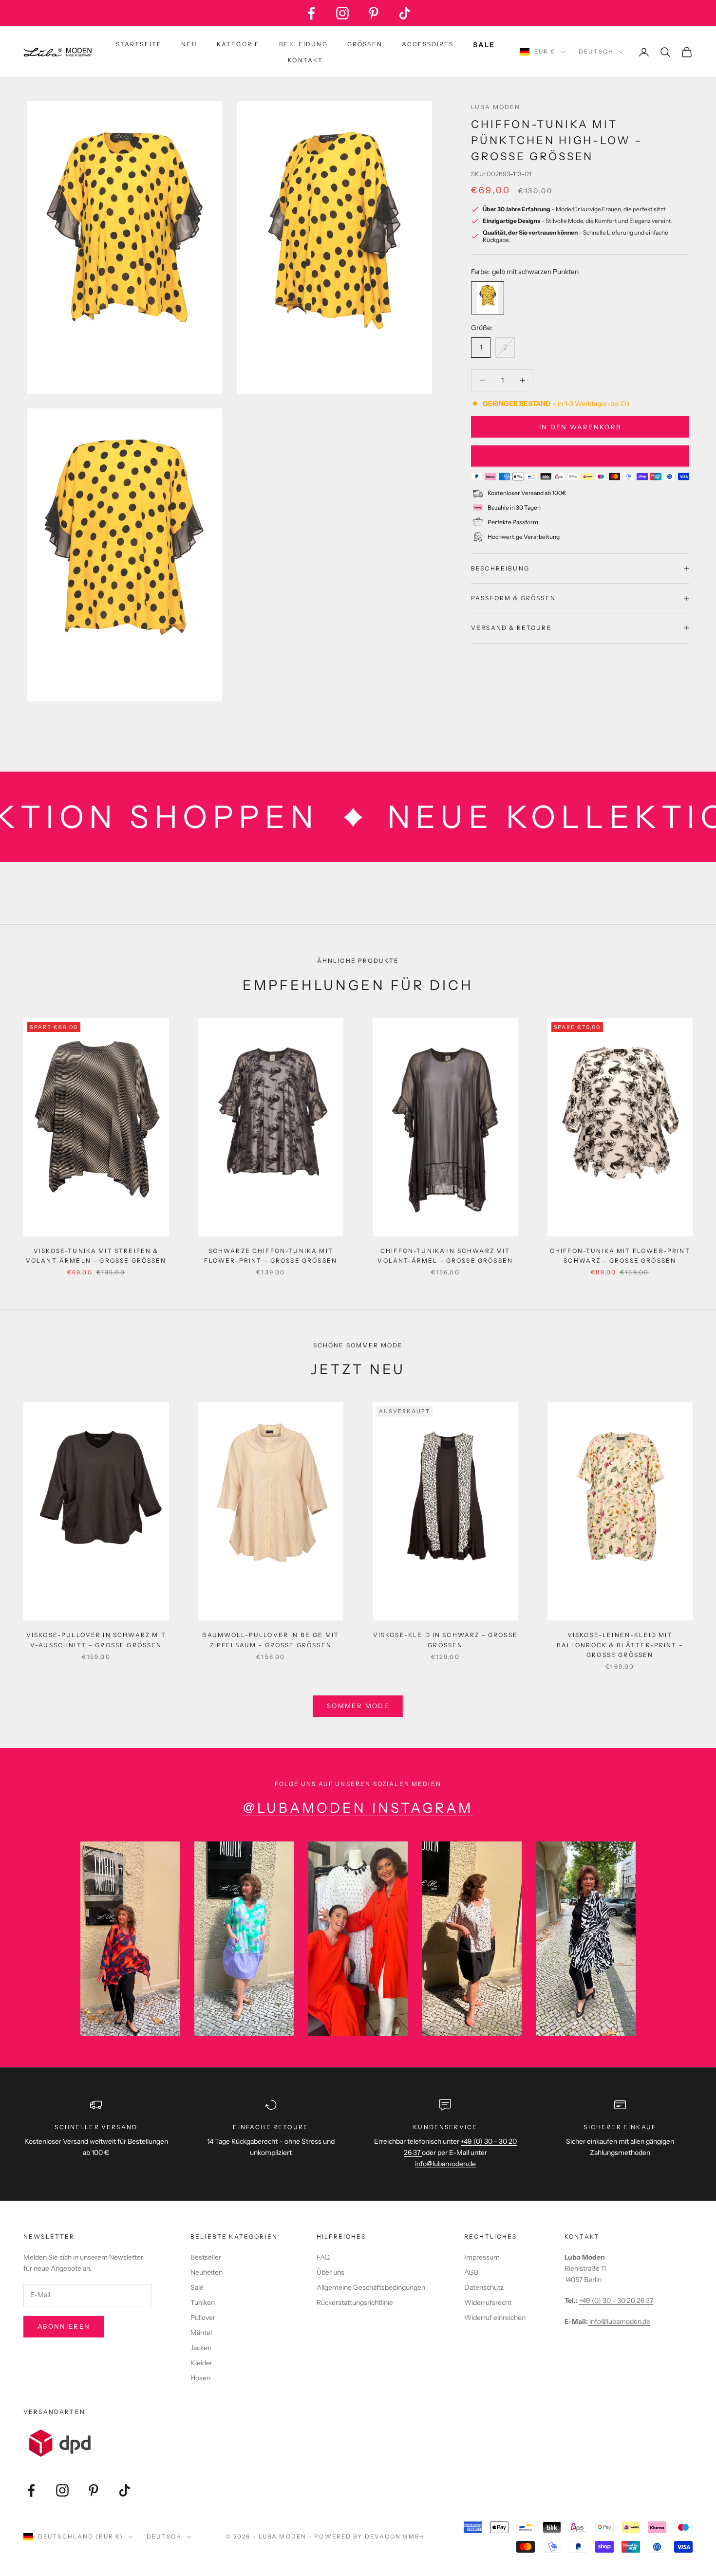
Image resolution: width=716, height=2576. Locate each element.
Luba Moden (496, 107)
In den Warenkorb (580, 426)
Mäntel (201, 2333)
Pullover (203, 2318)
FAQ (323, 2257)
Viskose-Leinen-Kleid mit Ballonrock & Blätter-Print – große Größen (620, 1645)
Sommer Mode (358, 1706)
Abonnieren (64, 2326)
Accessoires (428, 44)
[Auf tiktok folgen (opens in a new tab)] (405, 13)
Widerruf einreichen (495, 2318)
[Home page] (57, 52)
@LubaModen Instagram (358, 1808)
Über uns (330, 2272)
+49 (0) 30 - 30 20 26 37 (616, 2300)
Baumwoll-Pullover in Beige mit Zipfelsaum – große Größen (271, 1640)
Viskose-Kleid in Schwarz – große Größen (445, 1640)
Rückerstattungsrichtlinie (355, 2302)
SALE (484, 45)
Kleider (201, 2363)
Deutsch (596, 52)
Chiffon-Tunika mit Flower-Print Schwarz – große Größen (620, 1256)
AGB (471, 2272)
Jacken (201, 2348)
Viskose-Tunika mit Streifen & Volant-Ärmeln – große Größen (96, 1256)
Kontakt (305, 60)
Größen (365, 44)
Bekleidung (303, 44)
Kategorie (238, 44)
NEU (189, 44)
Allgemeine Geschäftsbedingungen (371, 2287)
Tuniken (203, 2302)
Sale (197, 2287)
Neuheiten (207, 2272)
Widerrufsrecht (488, 2302)
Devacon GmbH (395, 2537)
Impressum (482, 2257)
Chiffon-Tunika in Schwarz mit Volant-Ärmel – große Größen (445, 1256)
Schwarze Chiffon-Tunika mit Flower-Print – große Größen (271, 1256)
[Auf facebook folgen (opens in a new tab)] (311, 13)
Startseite (139, 44)
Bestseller (206, 2257)
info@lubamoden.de (619, 2321)
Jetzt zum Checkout (580, 456)
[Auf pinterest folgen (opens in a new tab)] (374, 13)
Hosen (200, 2378)
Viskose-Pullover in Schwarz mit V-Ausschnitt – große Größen (96, 1640)
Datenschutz (484, 2287)
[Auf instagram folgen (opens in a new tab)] (342, 13)
